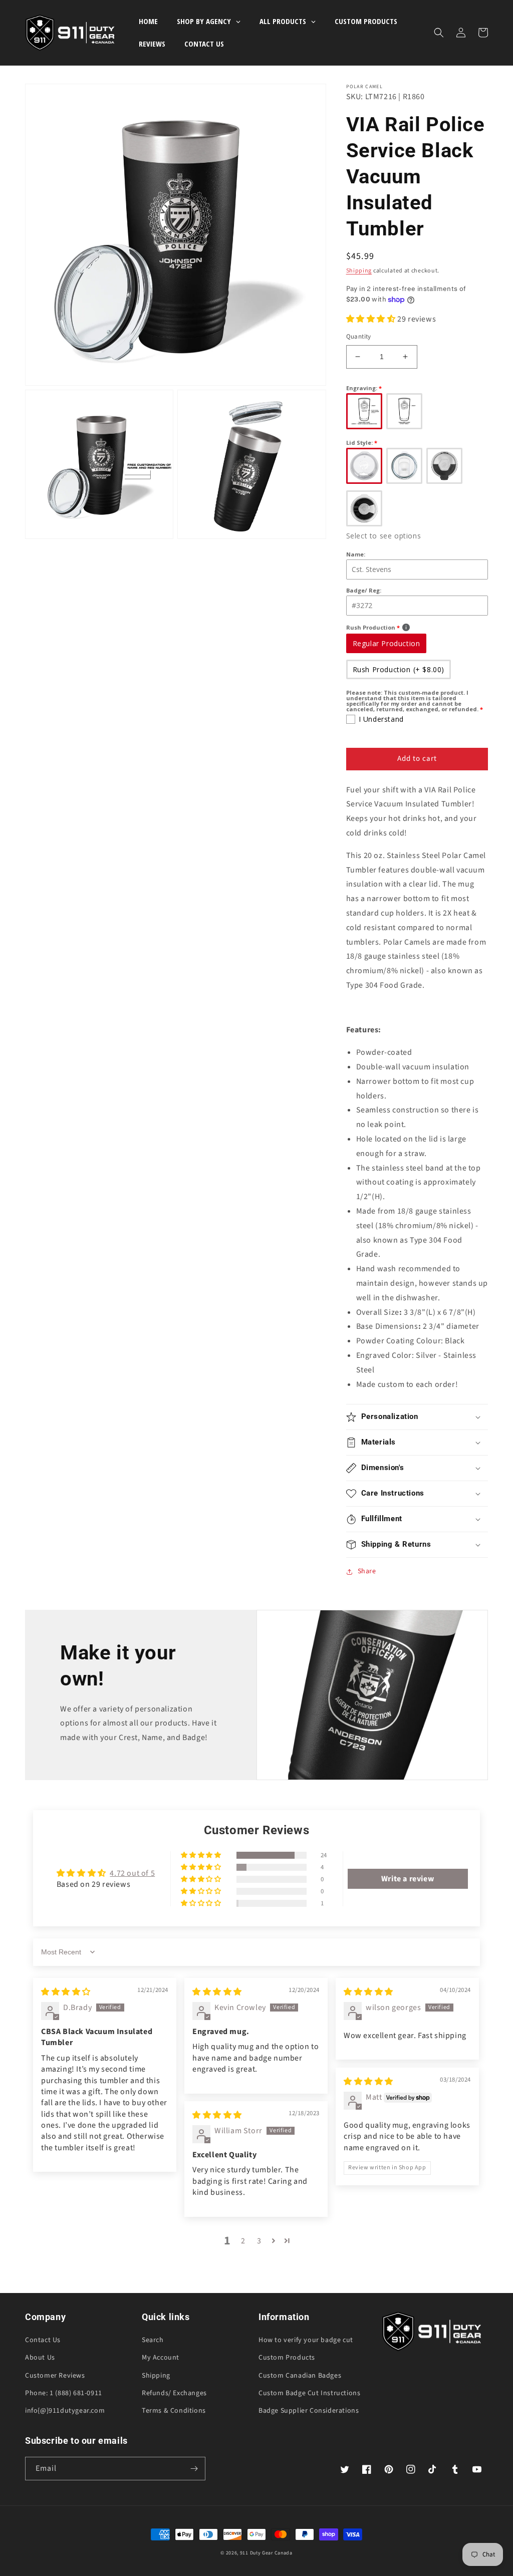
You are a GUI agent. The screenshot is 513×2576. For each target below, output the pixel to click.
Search (153, 2340)
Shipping (359, 271)
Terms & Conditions (174, 2411)
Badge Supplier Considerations (309, 2411)
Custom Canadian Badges (300, 2376)
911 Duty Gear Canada (266, 2553)
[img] (66, 1992)
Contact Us (43, 2340)
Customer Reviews (55, 2376)
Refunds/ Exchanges (174, 2393)
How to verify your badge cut (306, 2340)
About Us (40, 2358)
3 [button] (259, 2241)
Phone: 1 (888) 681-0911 (64, 2393)
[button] (439, 33)
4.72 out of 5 (132, 1873)
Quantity (359, 337)
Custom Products (287, 2358)
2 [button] (243, 2241)
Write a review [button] (408, 1879)
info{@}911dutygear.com (65, 2411)
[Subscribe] (194, 2469)
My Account (161, 2358)
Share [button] (367, 1571)
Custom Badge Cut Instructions (309, 2393)
